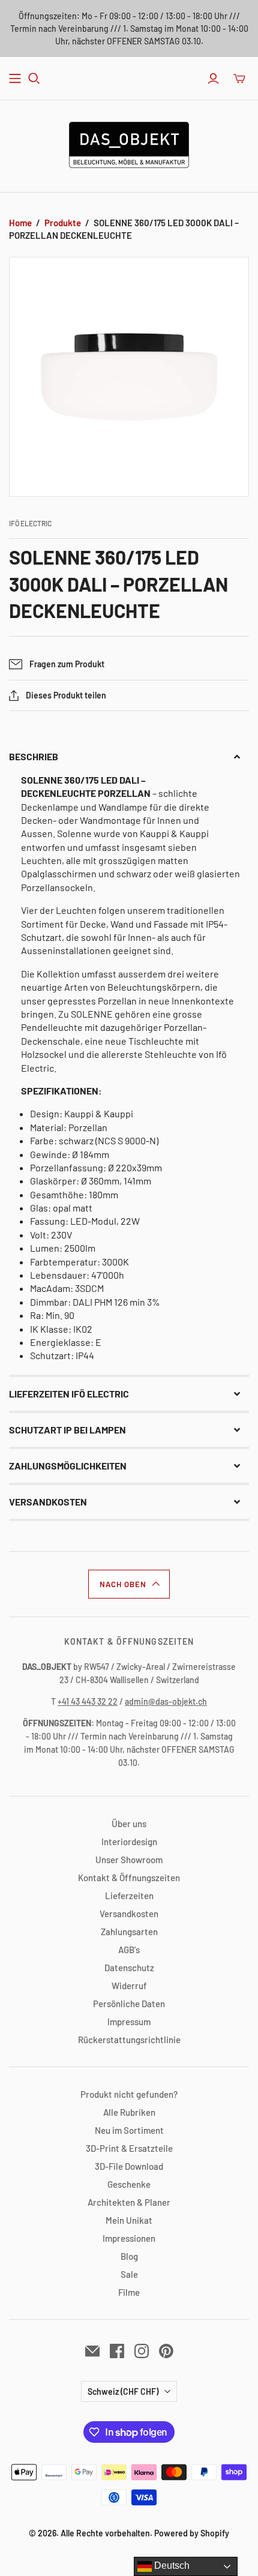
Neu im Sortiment (129, 2130)
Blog (129, 2256)
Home (20, 223)
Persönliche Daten (129, 2004)
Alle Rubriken (129, 2112)
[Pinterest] (166, 2351)
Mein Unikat (129, 2220)
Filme (129, 2292)
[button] (129, 757)
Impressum (129, 2022)
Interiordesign (129, 1842)
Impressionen (129, 2238)
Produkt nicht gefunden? (129, 2094)
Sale (129, 2274)
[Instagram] (142, 2351)
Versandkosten (129, 1914)
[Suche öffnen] (34, 79)
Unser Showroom (129, 1860)
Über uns (129, 1824)
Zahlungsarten (129, 1932)
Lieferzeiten (129, 1896)
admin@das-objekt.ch (166, 1701)
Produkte (63, 223)
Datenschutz (129, 1968)
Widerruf (129, 1986)
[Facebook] (117, 2351)
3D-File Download (129, 2166)
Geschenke (129, 2184)
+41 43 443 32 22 (88, 1701)
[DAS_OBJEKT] (129, 143)
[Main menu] (15, 79)
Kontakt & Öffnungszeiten (129, 1878)
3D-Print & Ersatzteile (129, 2148)
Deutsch (171, 2565)
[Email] (92, 2351)
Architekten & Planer (129, 2202)
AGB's (129, 1950)
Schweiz (123, 2391)
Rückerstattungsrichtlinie (129, 2040)
